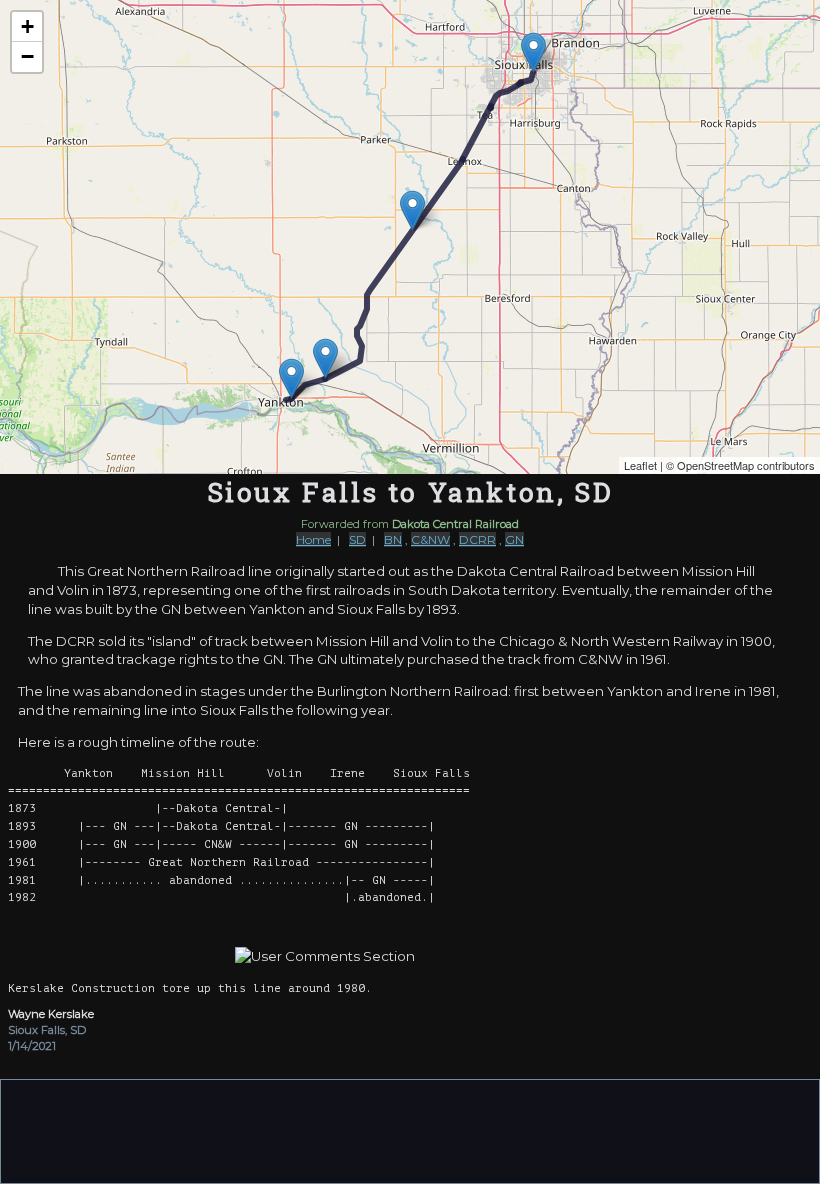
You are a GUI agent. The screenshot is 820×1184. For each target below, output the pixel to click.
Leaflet (640, 465)
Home (313, 539)
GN (514, 539)
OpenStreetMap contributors (746, 465)
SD (357, 539)
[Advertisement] (410, 1130)
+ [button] (27, 26)
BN (393, 539)
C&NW (430, 539)
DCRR (477, 539)
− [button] (27, 56)
